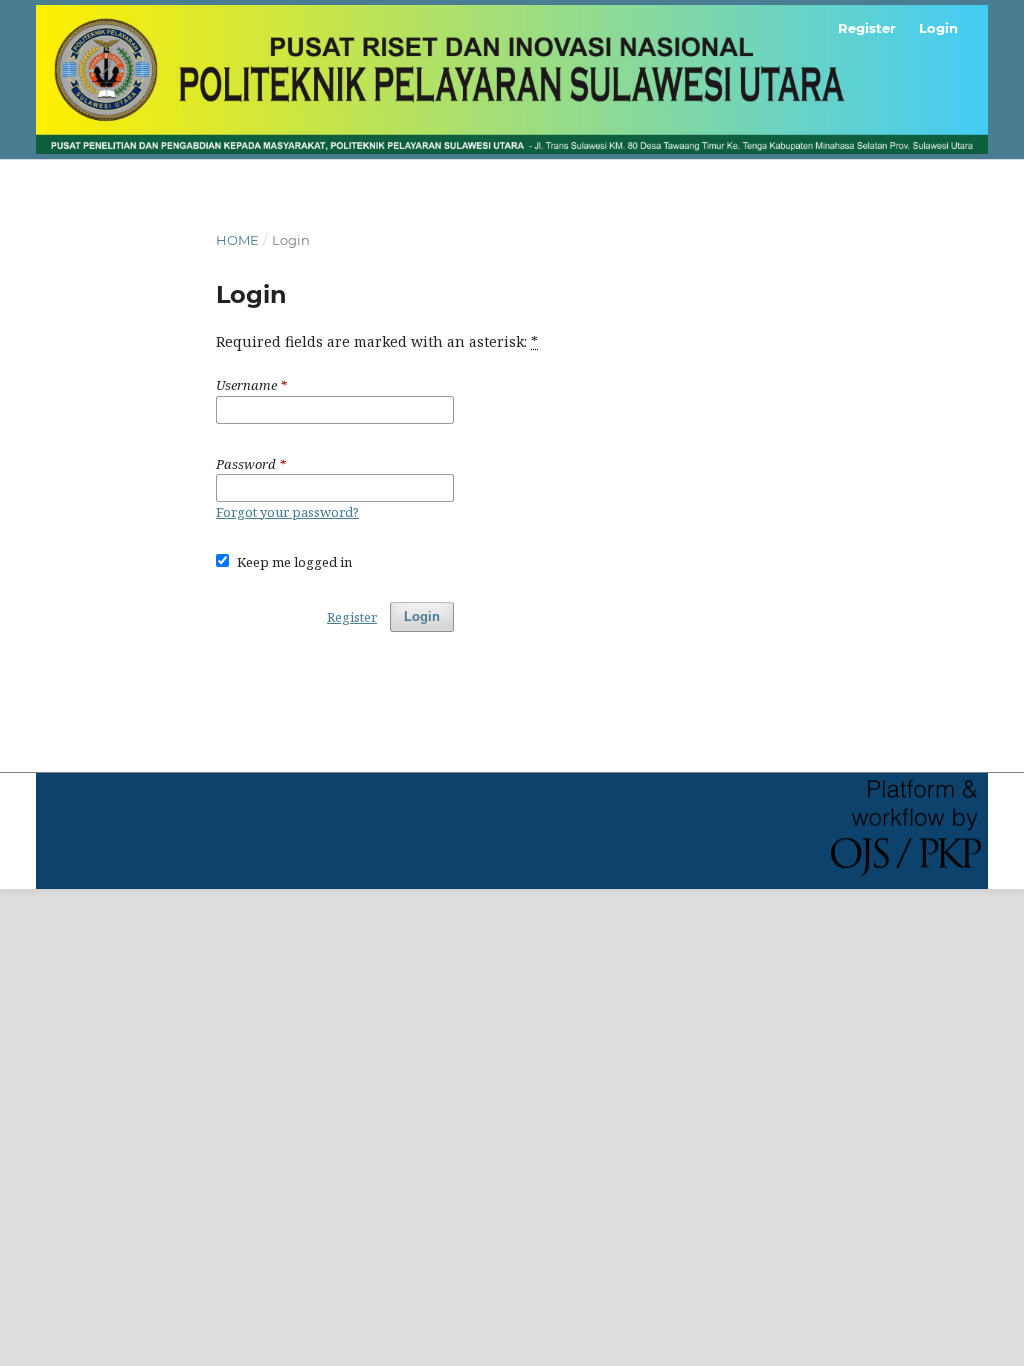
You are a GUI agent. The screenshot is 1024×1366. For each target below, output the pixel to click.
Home (237, 240)
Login (938, 28)
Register (867, 28)
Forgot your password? (287, 512)
